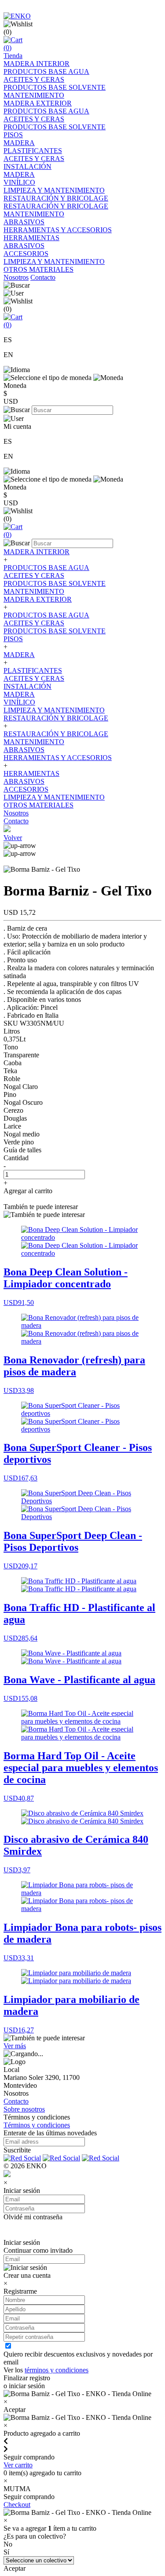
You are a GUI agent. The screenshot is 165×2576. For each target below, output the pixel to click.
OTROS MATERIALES (38, 269)
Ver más (15, 2046)
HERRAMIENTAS (31, 238)
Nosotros (16, 277)
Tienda (13, 56)
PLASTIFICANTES (33, 151)
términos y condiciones (57, 2370)
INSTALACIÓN (27, 166)
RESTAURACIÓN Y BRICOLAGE (56, 198)
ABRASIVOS (24, 222)
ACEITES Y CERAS (34, 79)
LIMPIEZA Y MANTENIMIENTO (54, 190)
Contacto (43, 277)
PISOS (13, 135)
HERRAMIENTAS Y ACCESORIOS (58, 230)
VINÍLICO (19, 182)
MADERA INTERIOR (37, 64)
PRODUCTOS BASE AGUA (46, 71)
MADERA (19, 143)
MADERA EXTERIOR (38, 103)
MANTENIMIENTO (34, 95)
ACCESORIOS (26, 254)
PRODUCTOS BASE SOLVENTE (55, 87)
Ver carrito (18, 2465)
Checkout (17, 2505)
